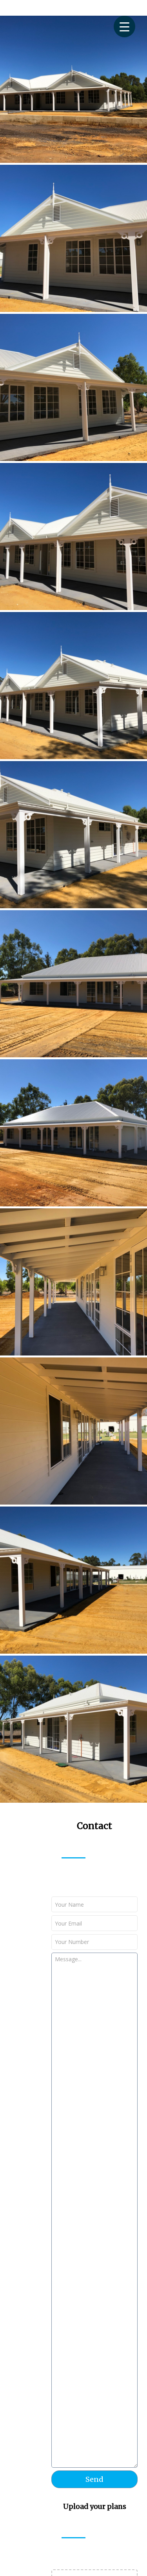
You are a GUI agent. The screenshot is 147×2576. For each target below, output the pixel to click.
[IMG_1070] (73, 387)
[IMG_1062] (73, 1431)
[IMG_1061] (73, 1282)
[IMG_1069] (73, 537)
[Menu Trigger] (124, 26)
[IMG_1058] (73, 1133)
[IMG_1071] (73, 238)
